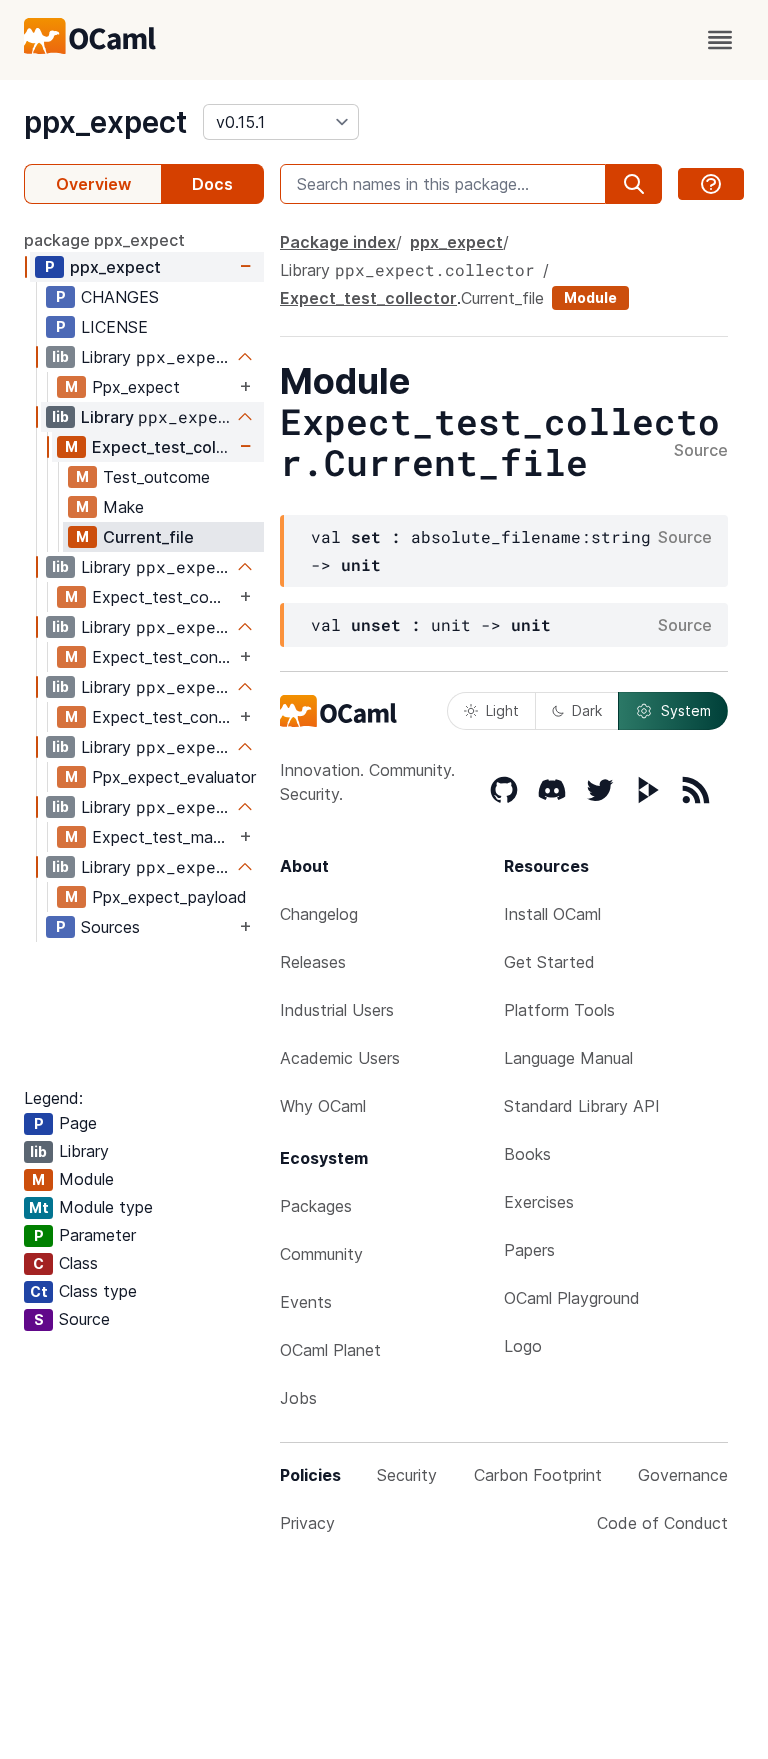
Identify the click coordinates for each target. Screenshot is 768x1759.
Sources (110, 927)
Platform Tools (559, 1010)
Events (306, 1302)
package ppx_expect (104, 240)
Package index (338, 242)
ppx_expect (105, 122)
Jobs (298, 1398)
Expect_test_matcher (163, 837)
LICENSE (114, 327)
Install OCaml (552, 914)
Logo (523, 1346)
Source (701, 451)
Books (527, 1154)
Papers (529, 1250)
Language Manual (568, 1058)
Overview (93, 184)
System (686, 710)
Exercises (539, 1202)
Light (502, 710)
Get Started (549, 962)
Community (321, 1254)
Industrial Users (337, 1010)
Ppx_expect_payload (169, 897)
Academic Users (340, 1058)
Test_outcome (156, 477)
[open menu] (720, 40)
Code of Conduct (662, 1523)
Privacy (307, 1523)
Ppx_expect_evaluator (174, 777)
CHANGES (120, 297)
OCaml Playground (572, 1298)
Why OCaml (323, 1106)
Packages (316, 1206)
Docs (212, 184)
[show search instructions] (711, 184)
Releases (313, 962)
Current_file (148, 537)
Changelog (319, 914)
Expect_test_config (163, 657)
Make (123, 507)
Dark (587, 710)
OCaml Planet (330, 1350)
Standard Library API (582, 1106)
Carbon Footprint (538, 1475)
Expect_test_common (163, 597)
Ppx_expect (136, 387)
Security (407, 1475)
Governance (683, 1475)
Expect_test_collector (163, 447)
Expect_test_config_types (163, 717)
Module (590, 297)
